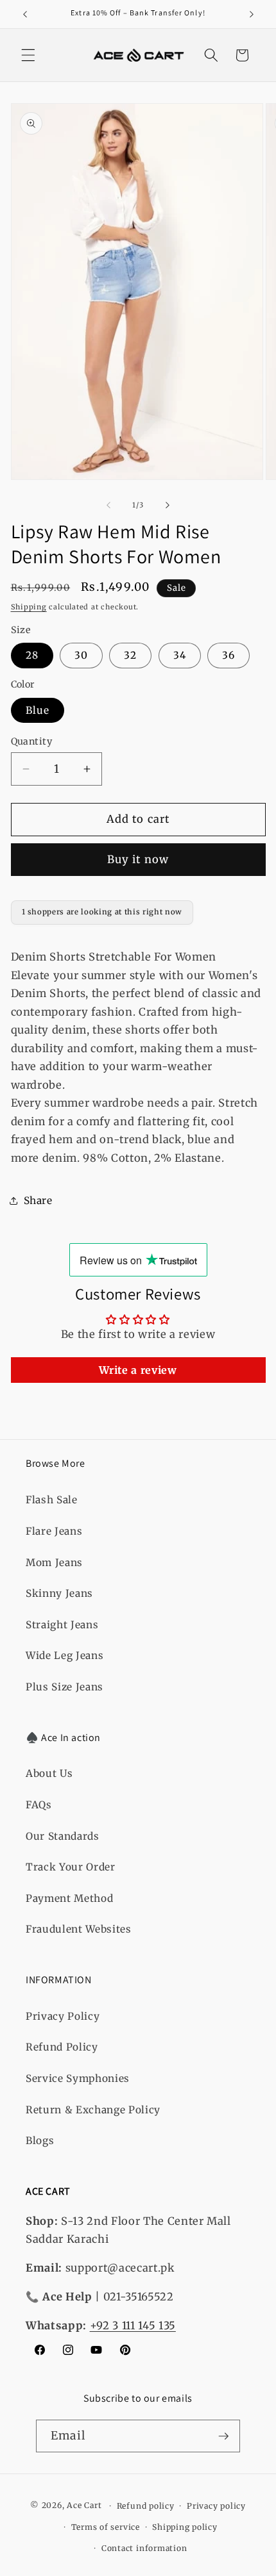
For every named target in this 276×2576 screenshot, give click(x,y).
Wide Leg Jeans (65, 1655)
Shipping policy (185, 2527)
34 (180, 655)
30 (81, 655)
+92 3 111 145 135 (133, 2326)
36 (229, 655)
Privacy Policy (63, 2016)
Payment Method (69, 1898)
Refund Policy (62, 2047)
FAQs (39, 1805)
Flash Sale (52, 1500)
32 (130, 655)
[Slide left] (108, 505)
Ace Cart (85, 2506)
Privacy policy (216, 2506)
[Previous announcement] (25, 14)
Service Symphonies (78, 2078)
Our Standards (63, 1836)
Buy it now (138, 860)
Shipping (29, 607)
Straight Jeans (62, 1625)
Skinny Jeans (59, 1593)
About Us (49, 1773)
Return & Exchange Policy (93, 2110)
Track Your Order (71, 1867)
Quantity (32, 741)
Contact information (144, 2548)
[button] (28, 55)
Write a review (138, 1370)
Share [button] (38, 1201)
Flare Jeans (54, 1531)
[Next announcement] (252, 14)
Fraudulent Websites (79, 1929)
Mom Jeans (54, 1563)
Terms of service (106, 2527)
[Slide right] (168, 505)
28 (32, 655)
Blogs (40, 2141)
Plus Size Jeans (65, 1687)
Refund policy (146, 2506)
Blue (38, 710)
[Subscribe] (223, 2436)
